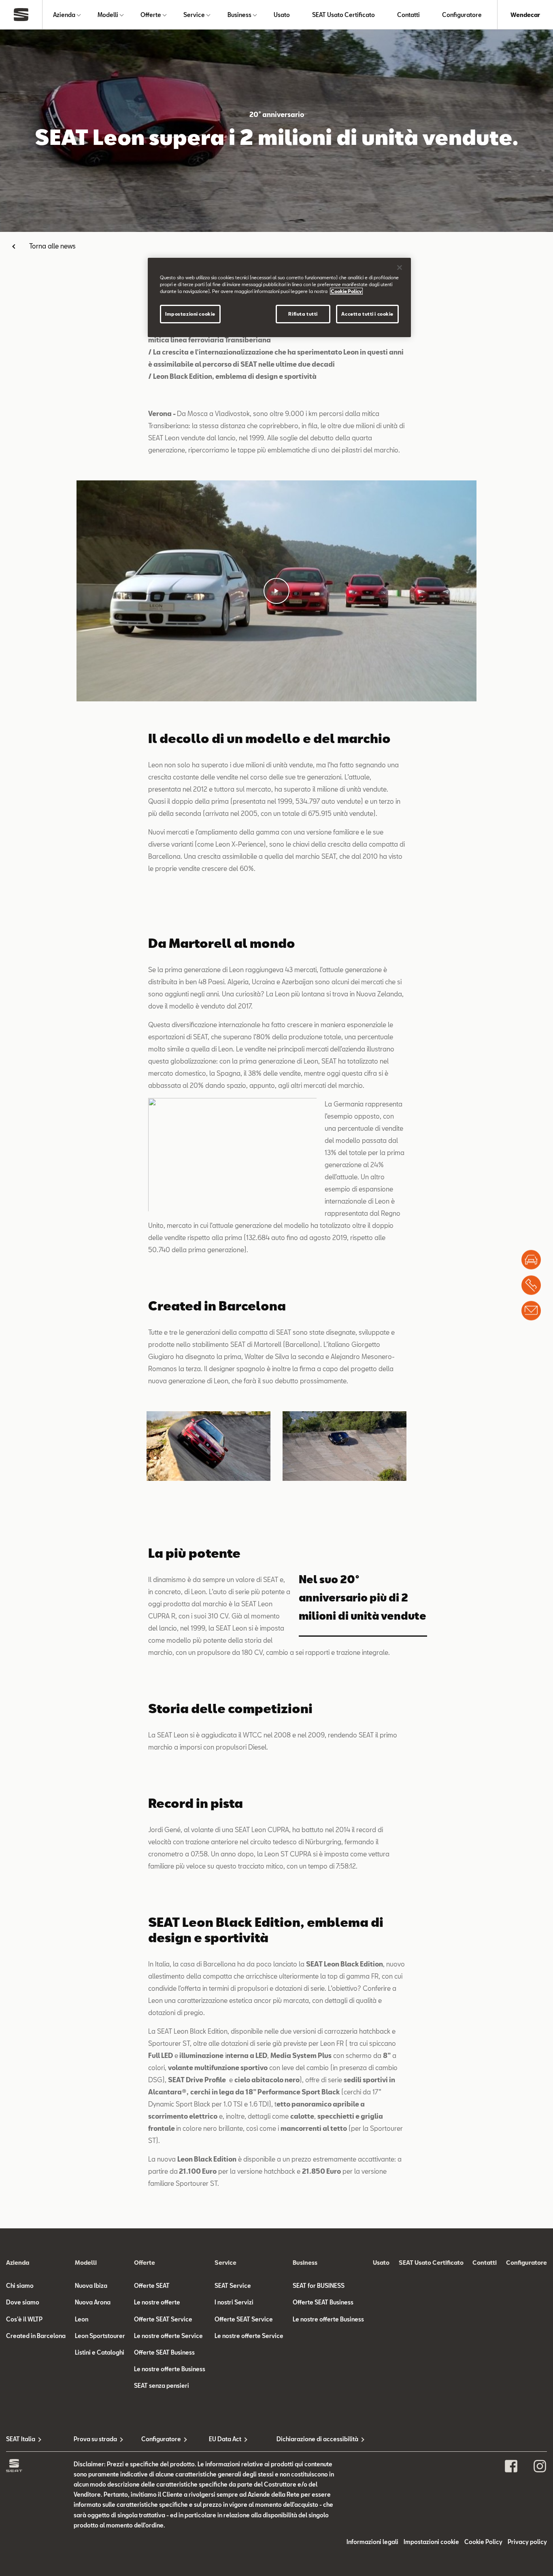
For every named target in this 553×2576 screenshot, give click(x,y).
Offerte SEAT (152, 2286)
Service (194, 15)
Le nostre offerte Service (168, 2336)
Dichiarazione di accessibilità (310, 2439)
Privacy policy (527, 2542)
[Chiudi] (400, 268)
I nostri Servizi (234, 2302)
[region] (279, 297)
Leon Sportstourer (100, 2336)
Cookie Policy (483, 2542)
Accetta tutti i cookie (367, 314)
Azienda (64, 15)
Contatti (408, 15)
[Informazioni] (531, 1310)
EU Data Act (225, 2439)
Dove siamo (23, 2302)
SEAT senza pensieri (162, 2386)
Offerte (151, 15)
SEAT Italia (21, 2439)
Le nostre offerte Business (170, 2369)
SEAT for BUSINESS (319, 2286)
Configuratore (462, 15)
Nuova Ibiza (91, 2286)
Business (239, 15)
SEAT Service (233, 2286)
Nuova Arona (93, 2302)
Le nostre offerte (157, 2302)
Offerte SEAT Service (163, 2319)
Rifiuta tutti (303, 314)
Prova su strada (95, 2439)
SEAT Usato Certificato (343, 15)
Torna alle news (52, 246)
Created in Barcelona (36, 2336)
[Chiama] (531, 1285)
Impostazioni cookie (190, 314)
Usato (282, 15)
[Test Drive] (531, 1259)
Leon (82, 2319)
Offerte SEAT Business (164, 2352)
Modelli (108, 15)
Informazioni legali (372, 2542)
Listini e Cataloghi (100, 2352)
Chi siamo (20, 2286)
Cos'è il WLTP (24, 2319)
